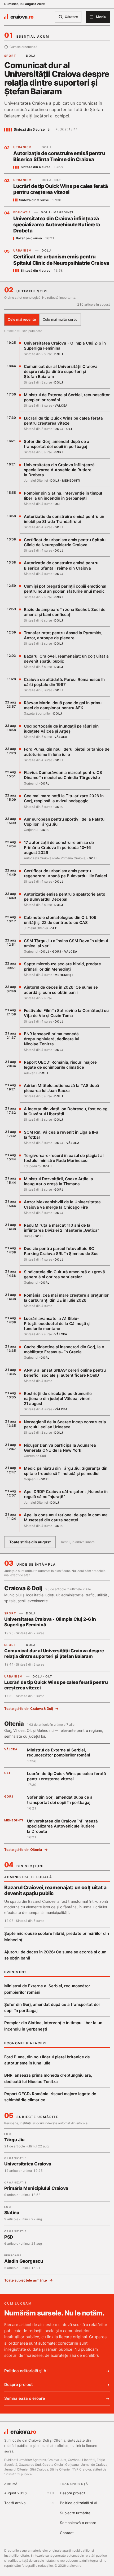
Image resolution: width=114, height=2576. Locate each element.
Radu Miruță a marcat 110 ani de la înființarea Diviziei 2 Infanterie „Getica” (62, 1228)
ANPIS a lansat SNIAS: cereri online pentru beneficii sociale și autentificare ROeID (65, 1373)
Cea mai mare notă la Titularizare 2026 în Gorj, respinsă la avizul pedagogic (64, 798)
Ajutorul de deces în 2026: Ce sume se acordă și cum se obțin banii (61, 990)
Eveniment (16, 1972)
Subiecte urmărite (75, 2513)
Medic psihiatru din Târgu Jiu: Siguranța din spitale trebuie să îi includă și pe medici (66, 1471)
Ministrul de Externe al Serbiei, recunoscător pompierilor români (67, 397)
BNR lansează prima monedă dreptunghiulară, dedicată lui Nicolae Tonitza (52, 1039)
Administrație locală (28, 1877)
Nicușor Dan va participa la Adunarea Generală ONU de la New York (60, 1448)
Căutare (71, 17)
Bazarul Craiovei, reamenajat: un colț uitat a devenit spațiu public (66, 659)
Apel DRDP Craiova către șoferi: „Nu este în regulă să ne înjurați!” (66, 1494)
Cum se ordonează (23, 47)
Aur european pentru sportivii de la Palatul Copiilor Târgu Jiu (65, 822)
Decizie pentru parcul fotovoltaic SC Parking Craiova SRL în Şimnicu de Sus (61, 1251)
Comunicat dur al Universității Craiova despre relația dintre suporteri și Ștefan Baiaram (57, 78)
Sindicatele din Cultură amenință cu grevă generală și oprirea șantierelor (64, 1274)
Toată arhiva (29, 2503)
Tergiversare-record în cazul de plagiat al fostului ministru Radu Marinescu (64, 1158)
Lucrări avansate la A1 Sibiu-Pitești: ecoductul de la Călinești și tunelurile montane (57, 1324)
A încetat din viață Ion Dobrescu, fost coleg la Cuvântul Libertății (66, 1111)
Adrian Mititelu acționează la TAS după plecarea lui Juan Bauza (62, 1088)
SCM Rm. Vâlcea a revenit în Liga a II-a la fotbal (61, 1135)
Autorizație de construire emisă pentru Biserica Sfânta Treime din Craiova (59, 156)
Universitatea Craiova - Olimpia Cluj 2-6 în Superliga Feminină (65, 346)
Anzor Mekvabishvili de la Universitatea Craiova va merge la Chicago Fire (62, 1204)
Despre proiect (19, 2385)
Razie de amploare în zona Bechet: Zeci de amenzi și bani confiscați (65, 612)
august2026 (29, 2493)
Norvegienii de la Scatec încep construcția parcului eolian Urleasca (65, 1424)
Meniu (101, 17)
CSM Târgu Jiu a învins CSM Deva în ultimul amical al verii (66, 943)
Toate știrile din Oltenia (23, 1850)
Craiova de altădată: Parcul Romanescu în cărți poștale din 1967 (64, 682)
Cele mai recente (22, 319)
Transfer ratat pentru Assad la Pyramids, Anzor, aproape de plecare (63, 635)
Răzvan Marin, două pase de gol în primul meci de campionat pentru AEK (63, 705)
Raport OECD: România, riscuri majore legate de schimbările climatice (60, 1065)
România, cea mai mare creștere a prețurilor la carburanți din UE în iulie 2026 (66, 1298)
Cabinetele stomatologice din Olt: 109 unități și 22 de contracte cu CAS (60, 920)
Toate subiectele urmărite (26, 2280)
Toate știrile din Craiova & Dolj (28, 1708)
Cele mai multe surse (60, 319)
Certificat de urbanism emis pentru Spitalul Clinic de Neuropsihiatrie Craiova (61, 260)
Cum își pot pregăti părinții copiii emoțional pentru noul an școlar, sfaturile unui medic (65, 589)
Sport (10, 56)
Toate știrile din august (30, 1542)
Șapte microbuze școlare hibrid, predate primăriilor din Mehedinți (62, 966)
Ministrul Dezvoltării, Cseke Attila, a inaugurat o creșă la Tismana (58, 1181)
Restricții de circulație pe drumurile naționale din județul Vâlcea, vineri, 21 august (58, 1399)
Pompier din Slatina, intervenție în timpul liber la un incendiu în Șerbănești (63, 496)
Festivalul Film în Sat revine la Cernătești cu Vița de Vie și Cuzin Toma (66, 1013)
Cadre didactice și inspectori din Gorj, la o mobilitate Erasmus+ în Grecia (64, 1349)
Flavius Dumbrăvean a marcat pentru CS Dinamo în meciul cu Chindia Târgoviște (63, 775)
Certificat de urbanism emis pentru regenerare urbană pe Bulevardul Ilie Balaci (65, 873)
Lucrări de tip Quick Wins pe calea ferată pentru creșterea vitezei (60, 189)
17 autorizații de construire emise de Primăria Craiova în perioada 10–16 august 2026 (59, 847)
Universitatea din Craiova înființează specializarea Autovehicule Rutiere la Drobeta (57, 225)
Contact (67, 2533)
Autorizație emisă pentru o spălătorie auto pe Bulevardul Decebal (65, 897)
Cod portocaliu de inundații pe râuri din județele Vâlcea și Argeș (61, 729)
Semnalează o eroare (25, 2398)
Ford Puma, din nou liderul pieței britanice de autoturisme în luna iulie (67, 752)
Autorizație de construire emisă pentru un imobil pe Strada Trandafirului (64, 519)
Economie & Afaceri (25, 2043)
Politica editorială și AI (26, 2371)
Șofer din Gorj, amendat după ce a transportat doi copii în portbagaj (57, 444)
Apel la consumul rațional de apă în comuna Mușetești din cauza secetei (66, 1517)
